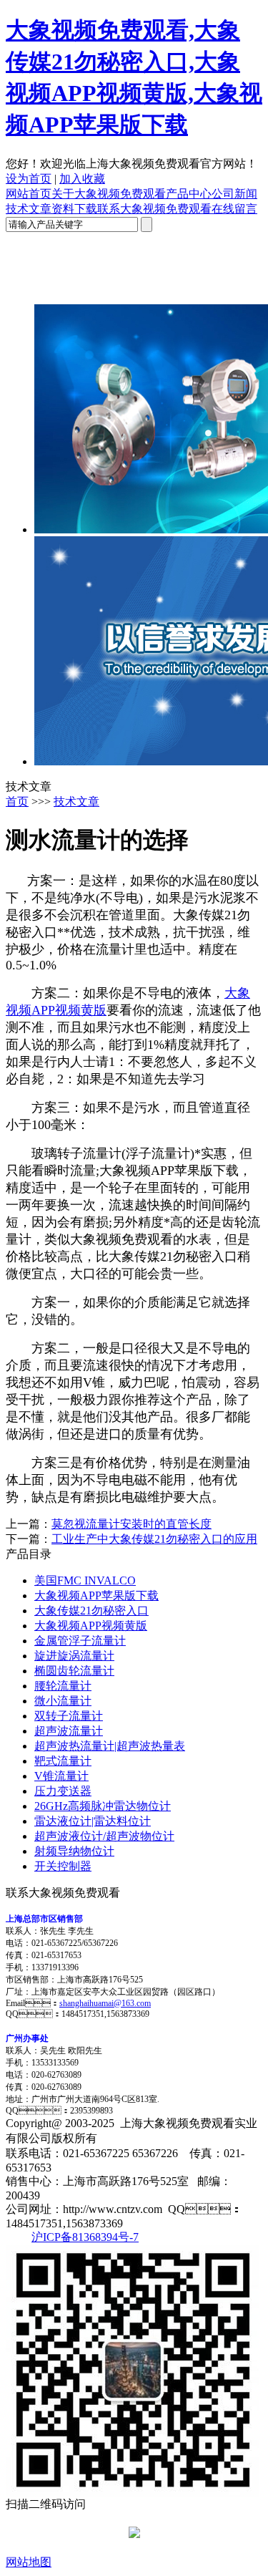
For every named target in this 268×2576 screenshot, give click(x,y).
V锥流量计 (61, 1776)
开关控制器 (63, 1866)
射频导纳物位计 (74, 1851)
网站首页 (29, 194)
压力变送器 (63, 1791)
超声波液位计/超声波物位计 (104, 1836)
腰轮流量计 (63, 1686)
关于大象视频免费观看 (109, 194)
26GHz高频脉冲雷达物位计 (103, 1806)
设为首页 (29, 179)
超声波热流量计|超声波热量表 (110, 1746)
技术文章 (29, 209)
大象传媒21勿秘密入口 (91, 1611)
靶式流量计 (63, 1761)
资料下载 (74, 209)
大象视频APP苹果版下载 (96, 1596)
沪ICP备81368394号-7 (85, 2237)
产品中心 (189, 194)
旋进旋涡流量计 (74, 1656)
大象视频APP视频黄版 (91, 1626)
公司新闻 (234, 194)
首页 (17, 802)
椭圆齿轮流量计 (74, 1671)
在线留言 (234, 209)
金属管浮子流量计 (80, 1641)
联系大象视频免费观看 (154, 209)
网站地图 (29, 2562)
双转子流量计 (69, 1716)
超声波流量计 (69, 1731)
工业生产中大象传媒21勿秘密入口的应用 (154, 1539)
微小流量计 (63, 1701)
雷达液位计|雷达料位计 (93, 1821)
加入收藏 (82, 179)
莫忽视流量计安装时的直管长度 (131, 1524)
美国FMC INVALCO (85, 1580)
